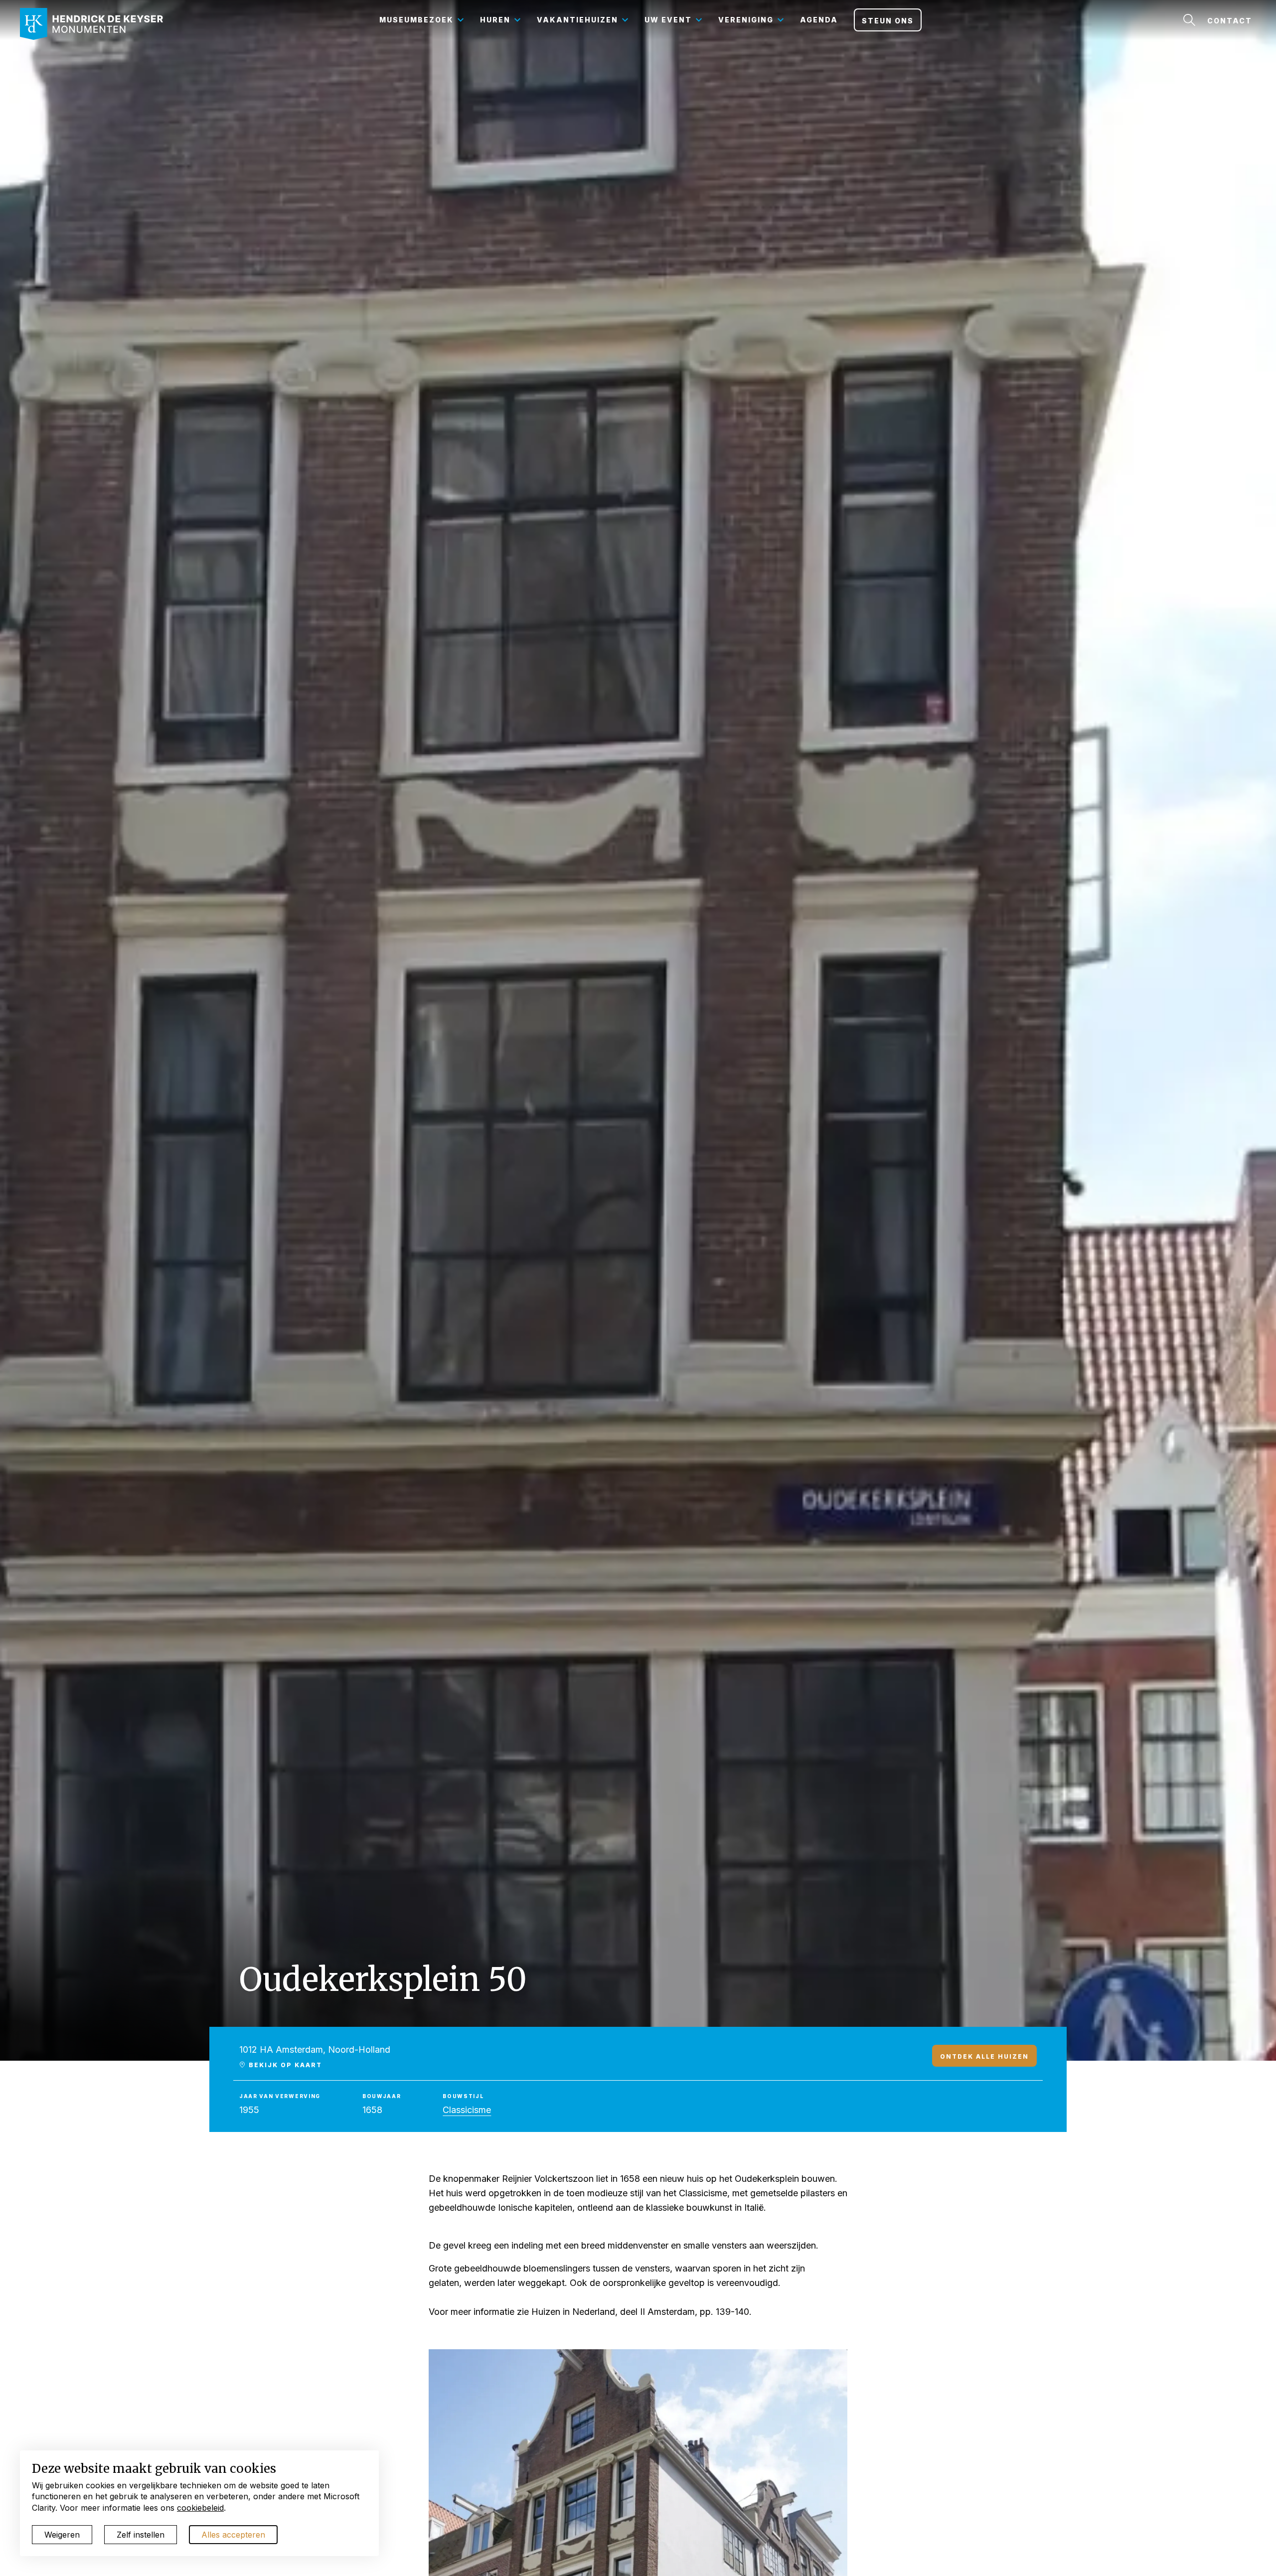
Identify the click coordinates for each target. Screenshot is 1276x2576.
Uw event (668, 20)
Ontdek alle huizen (984, 2056)
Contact (1230, 21)
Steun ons (888, 21)
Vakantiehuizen (577, 20)
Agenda (819, 20)
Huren (495, 20)
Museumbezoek (416, 20)
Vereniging (746, 20)
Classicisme (467, 2110)
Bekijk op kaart (284, 2065)
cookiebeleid (200, 2508)
